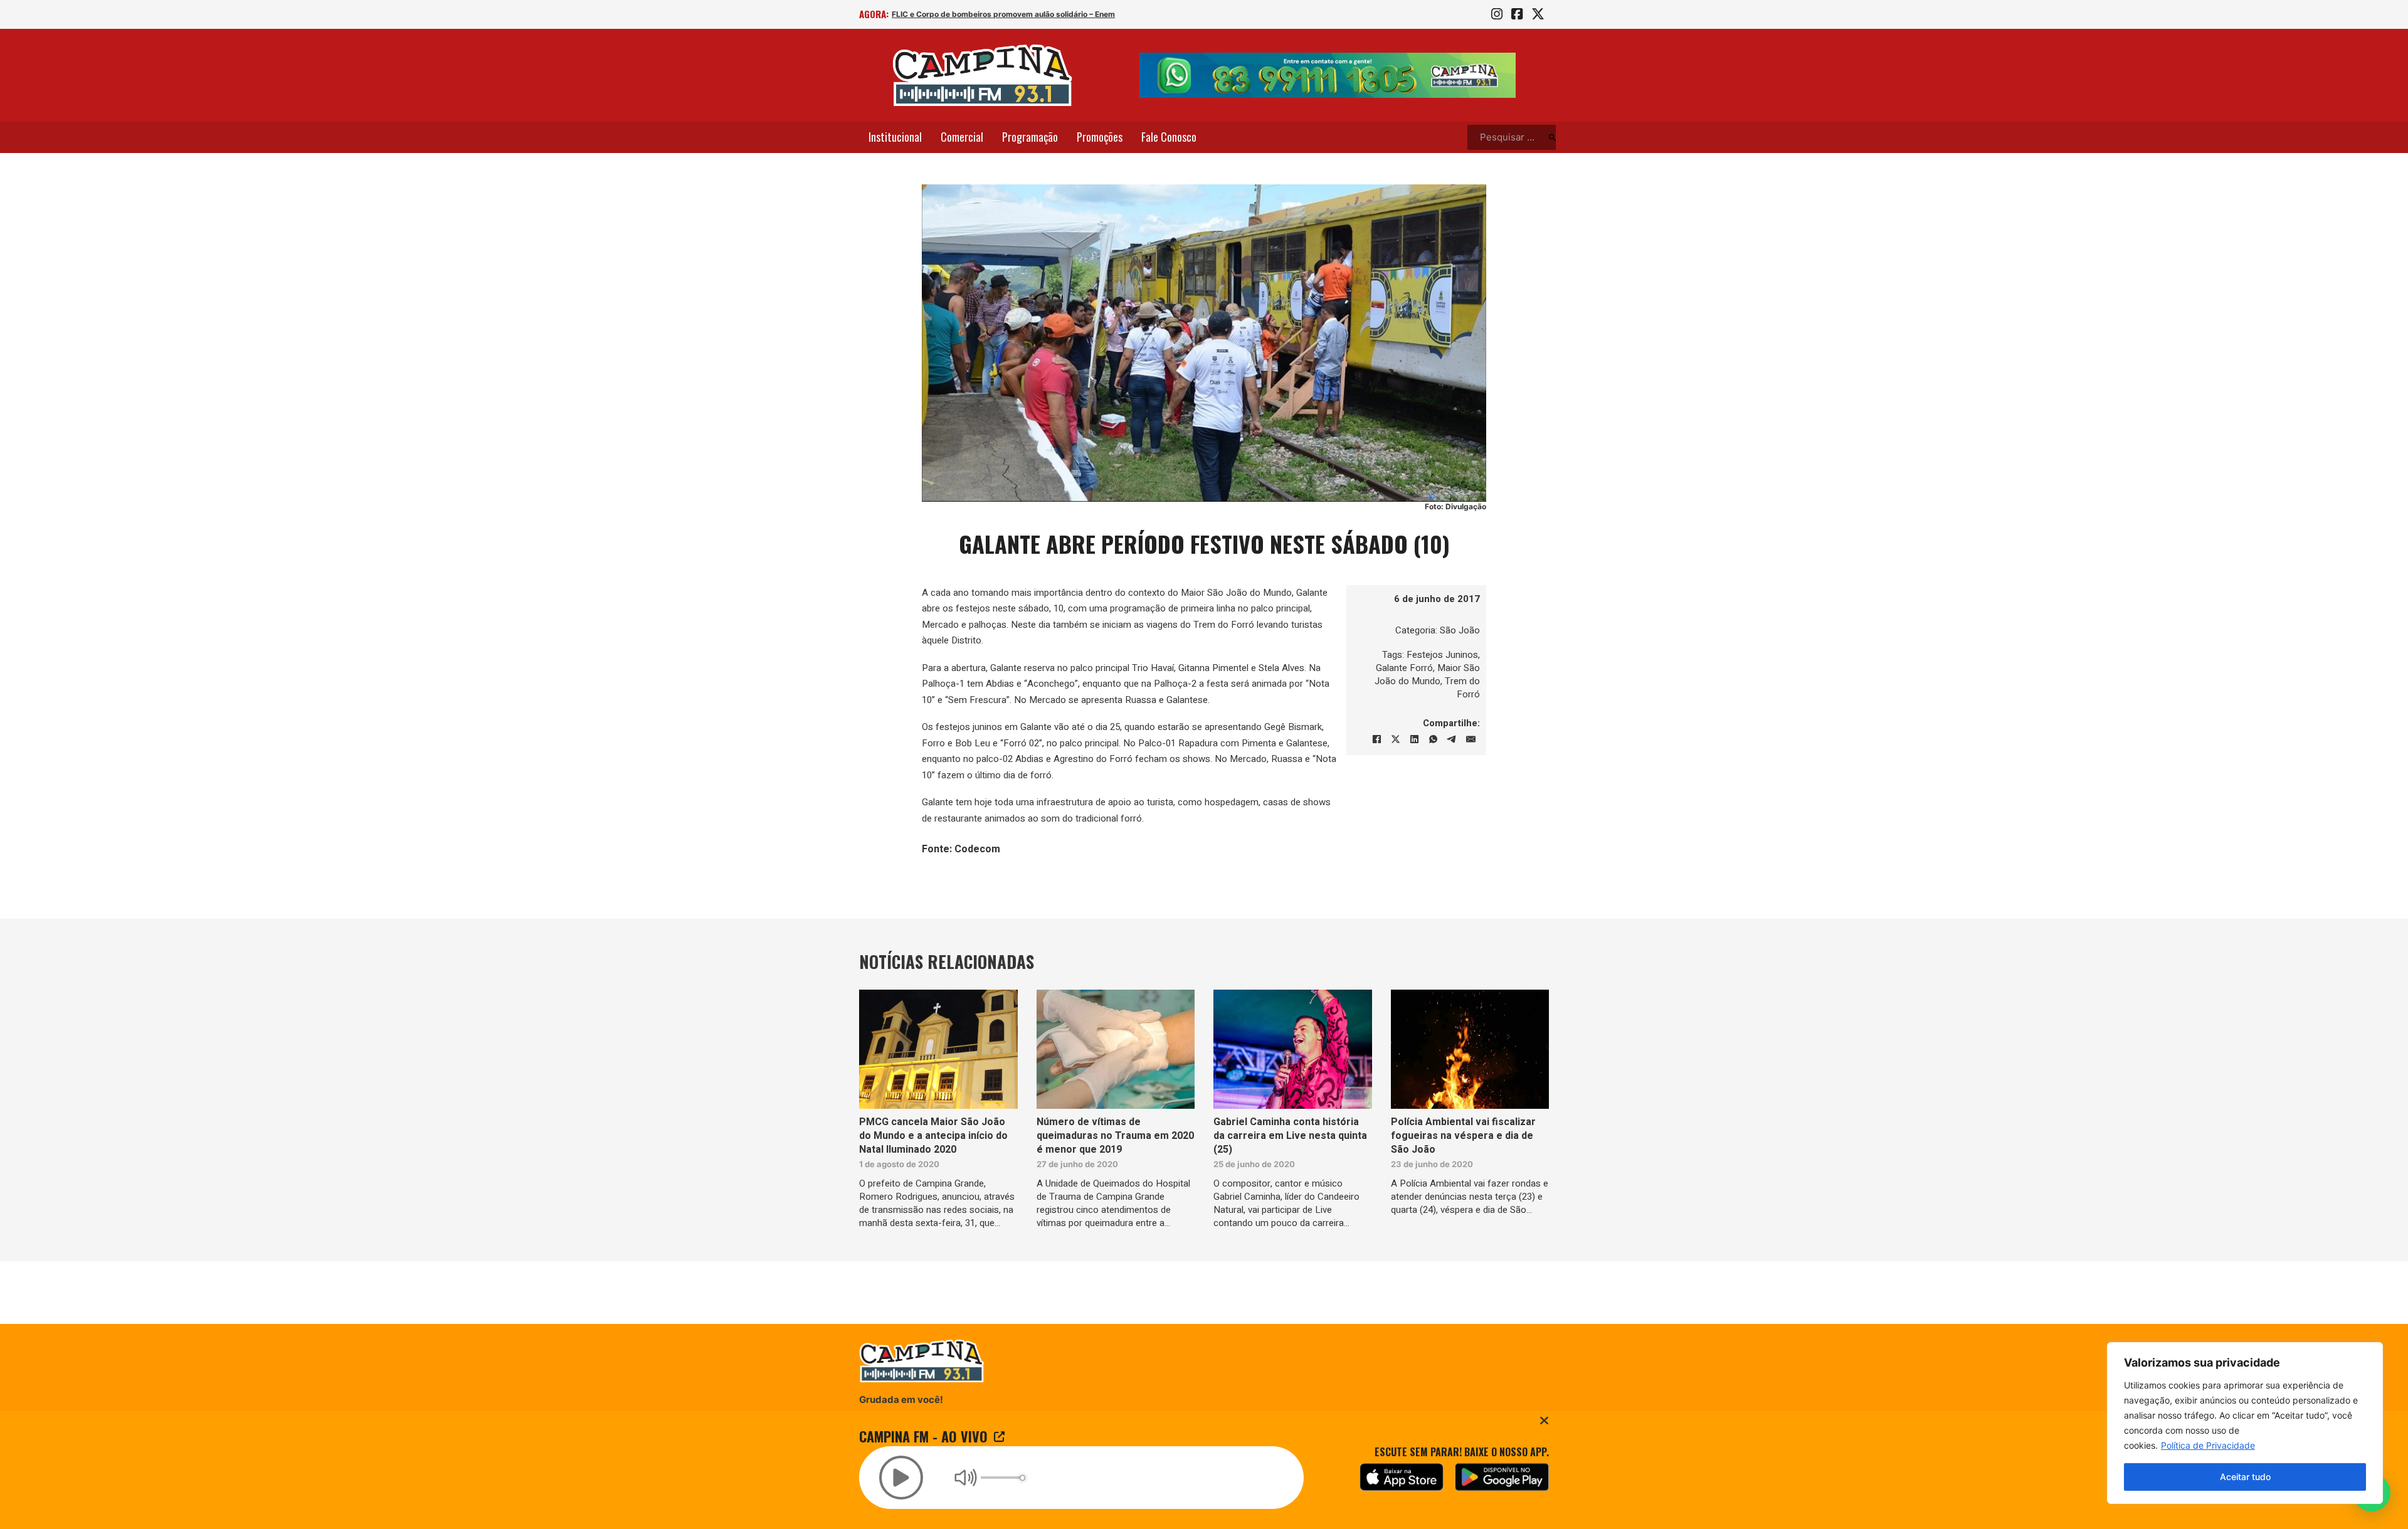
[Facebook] (1376, 739)
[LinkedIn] (1414, 739)
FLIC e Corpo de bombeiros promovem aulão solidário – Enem (1003, 14)
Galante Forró (1404, 668)
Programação (1030, 137)
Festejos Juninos (1442, 655)
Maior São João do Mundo (1427, 675)
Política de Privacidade (2208, 1445)
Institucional (895, 137)
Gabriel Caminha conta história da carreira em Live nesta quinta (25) (1290, 1136)
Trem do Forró (1462, 688)
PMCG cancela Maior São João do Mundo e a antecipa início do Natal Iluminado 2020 (933, 1136)
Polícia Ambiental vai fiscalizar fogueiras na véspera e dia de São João (1463, 1136)
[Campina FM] (983, 75)
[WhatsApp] (1433, 739)
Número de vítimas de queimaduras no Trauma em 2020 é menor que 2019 (1115, 1136)
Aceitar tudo (2245, 1477)
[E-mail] (1471, 739)
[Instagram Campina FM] (1497, 14)
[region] (2245, 1423)
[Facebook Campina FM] (1517, 14)
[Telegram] (1452, 739)
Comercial (962, 137)
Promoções (1100, 137)
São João (1460, 630)
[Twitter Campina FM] (1538, 14)
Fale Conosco (1169, 137)
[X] (1395, 739)
